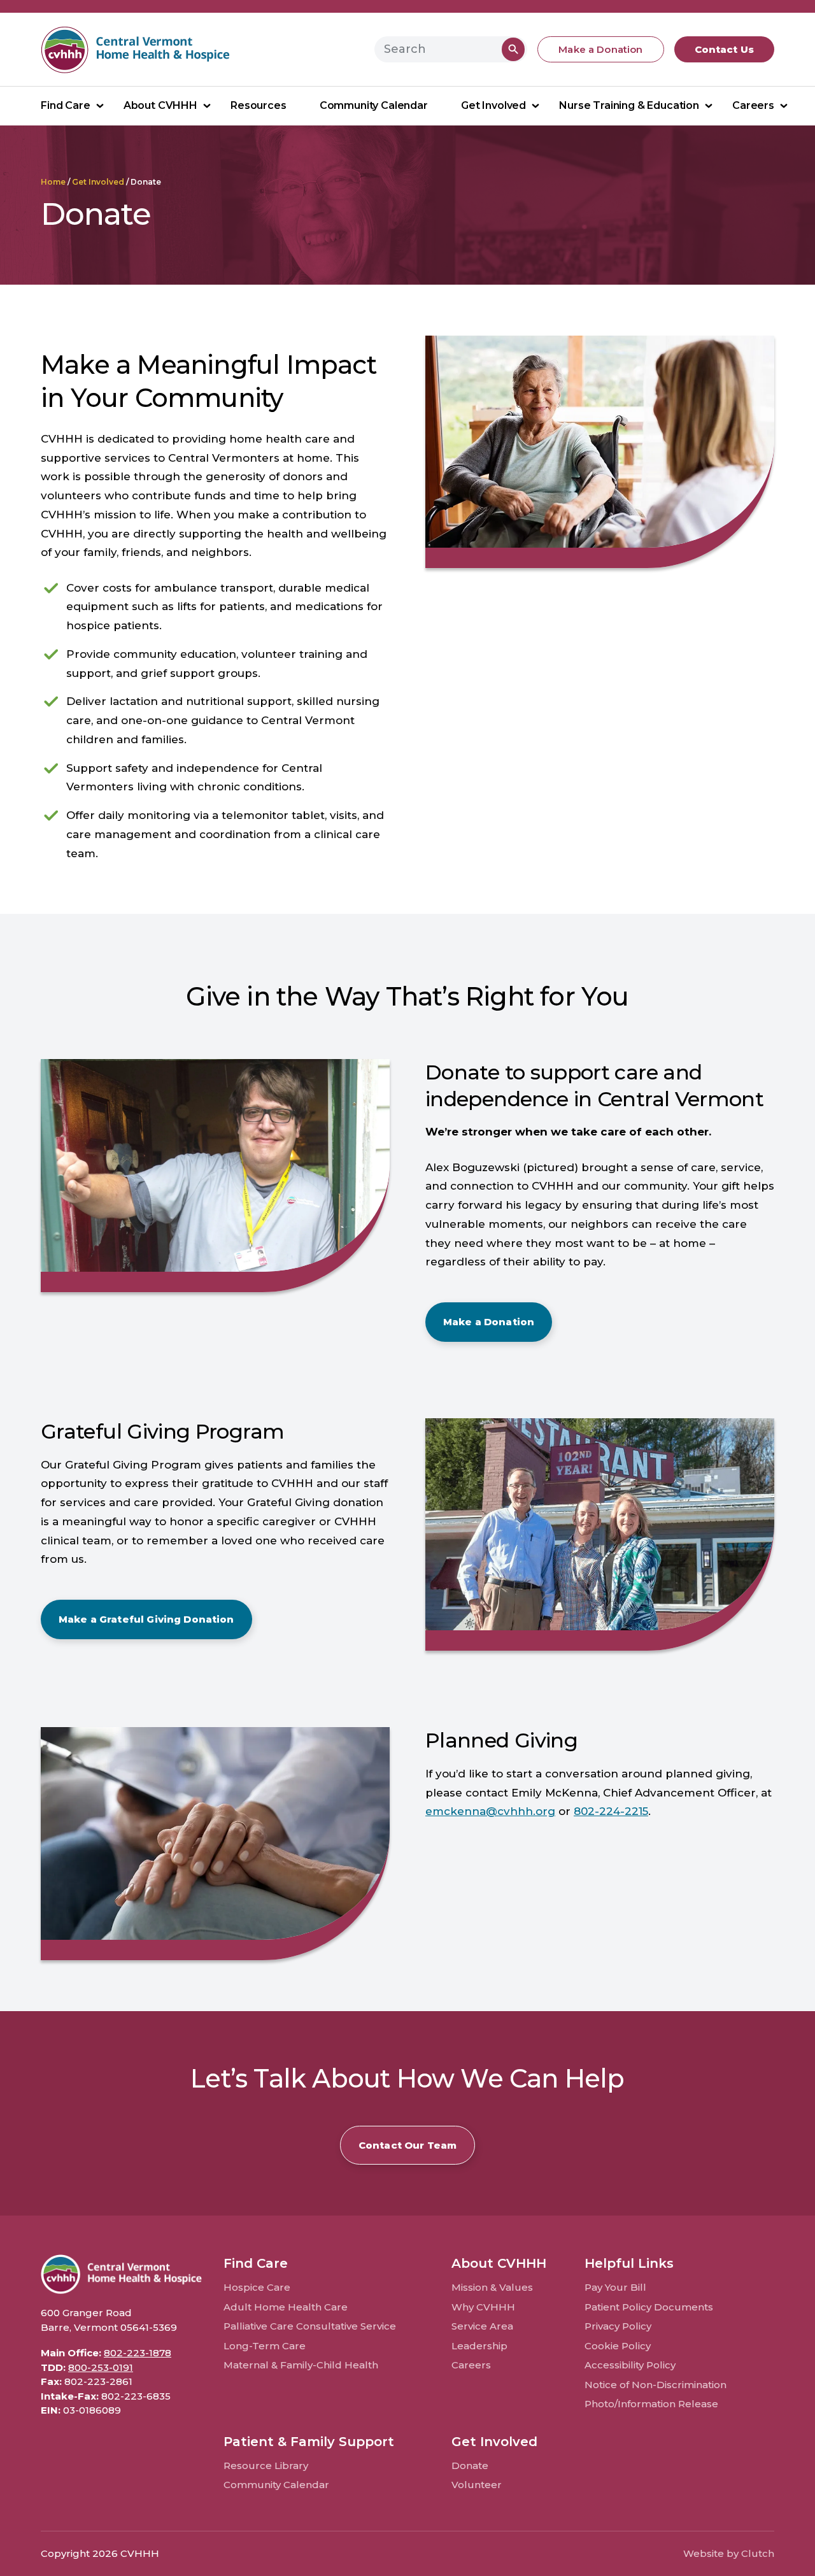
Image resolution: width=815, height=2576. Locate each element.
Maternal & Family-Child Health (301, 2365)
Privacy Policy (618, 2326)
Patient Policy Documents (649, 2307)
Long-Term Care (265, 2346)
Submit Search (514, 49)
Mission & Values (492, 2287)
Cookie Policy (618, 2346)
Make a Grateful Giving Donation (146, 1619)
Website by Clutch (729, 2553)
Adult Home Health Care (286, 2307)
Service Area (482, 2326)
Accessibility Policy (630, 2365)
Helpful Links (629, 2263)
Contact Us (725, 49)
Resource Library (266, 2466)
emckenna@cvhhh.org (490, 1811)
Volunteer (477, 2485)
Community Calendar (374, 105)
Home (53, 182)
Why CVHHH (483, 2307)
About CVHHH (160, 105)
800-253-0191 (101, 2367)
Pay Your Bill (615, 2287)
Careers (753, 105)
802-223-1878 (138, 2353)
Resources (259, 105)
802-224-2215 (611, 1811)
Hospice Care (257, 2287)
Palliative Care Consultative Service (310, 2326)
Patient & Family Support (309, 2442)
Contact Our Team (407, 2145)
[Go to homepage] (136, 49)
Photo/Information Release (651, 2404)
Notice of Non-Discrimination (656, 2385)
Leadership (479, 2346)
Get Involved (493, 105)
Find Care (66, 105)
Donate (470, 2466)
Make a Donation (600, 49)
